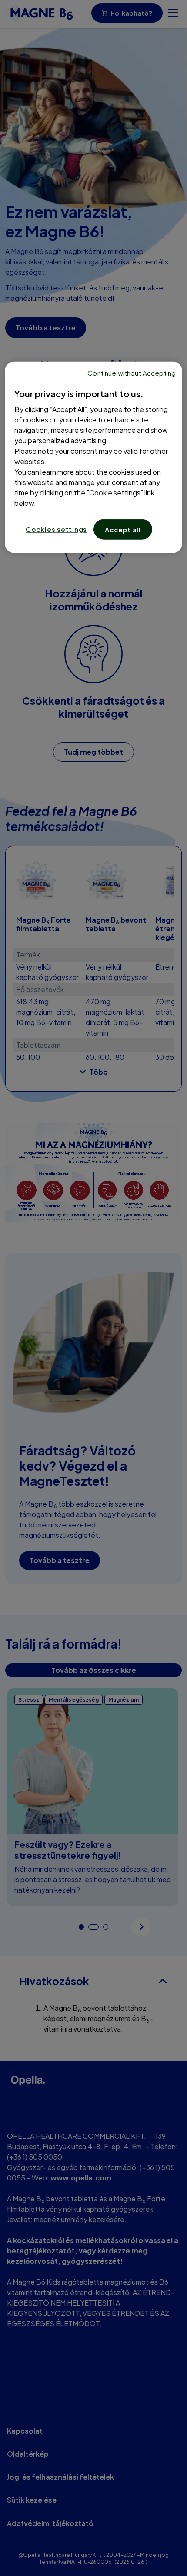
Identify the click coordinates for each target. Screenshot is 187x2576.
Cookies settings (56, 529)
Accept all (123, 529)
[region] (94, 457)
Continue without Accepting (132, 373)
